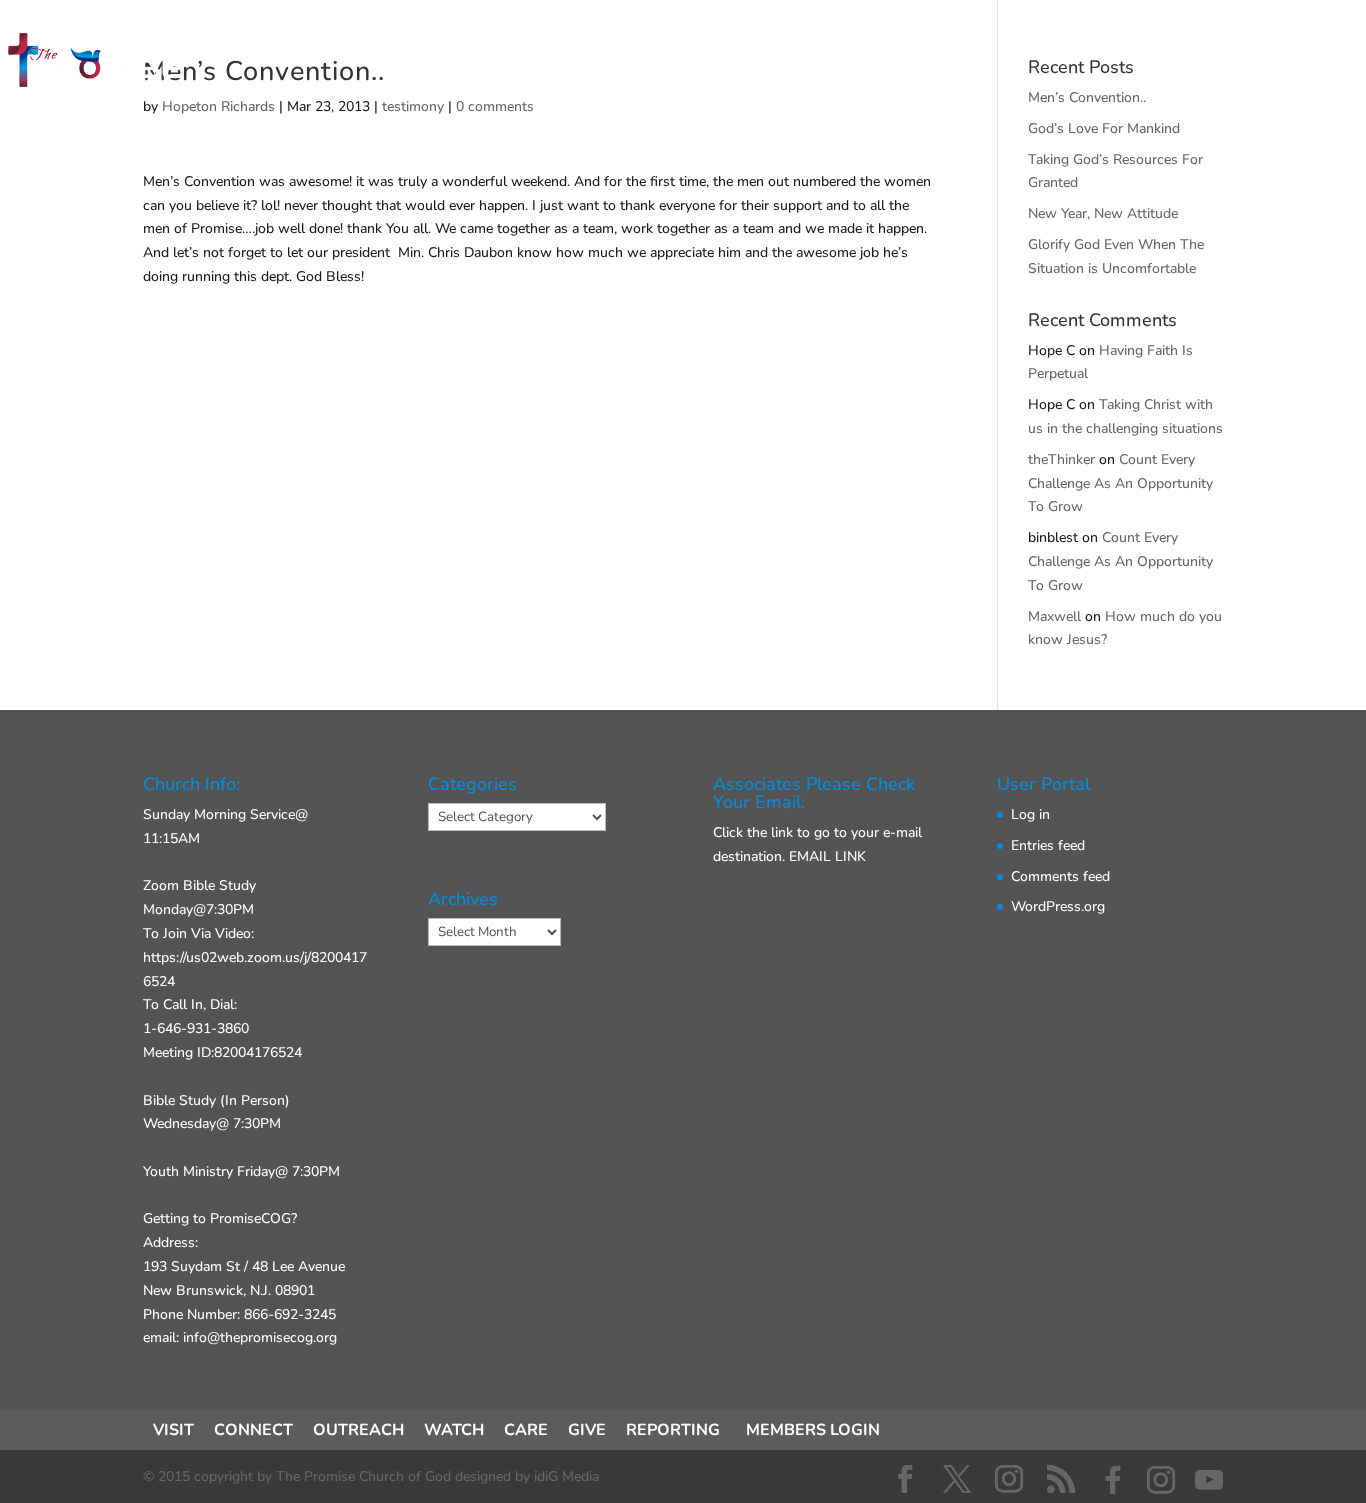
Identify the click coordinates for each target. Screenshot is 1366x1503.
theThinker (1061, 459)
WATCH (454, 1430)
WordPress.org (1058, 906)
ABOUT (789, 65)
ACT (696, 65)
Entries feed (1048, 845)
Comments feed (1060, 876)
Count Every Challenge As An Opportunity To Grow (1120, 483)
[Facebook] (1113, 1480)
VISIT (483, 65)
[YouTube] (1209, 1480)
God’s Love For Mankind (1104, 128)
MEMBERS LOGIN (813, 1430)
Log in (1030, 814)
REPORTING (673, 1430)
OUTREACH (358, 1430)
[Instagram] (1161, 1480)
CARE (526, 1430)
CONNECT (592, 65)
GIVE (884, 65)
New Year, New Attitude (1103, 213)
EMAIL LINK (827, 856)
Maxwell (1054, 616)
